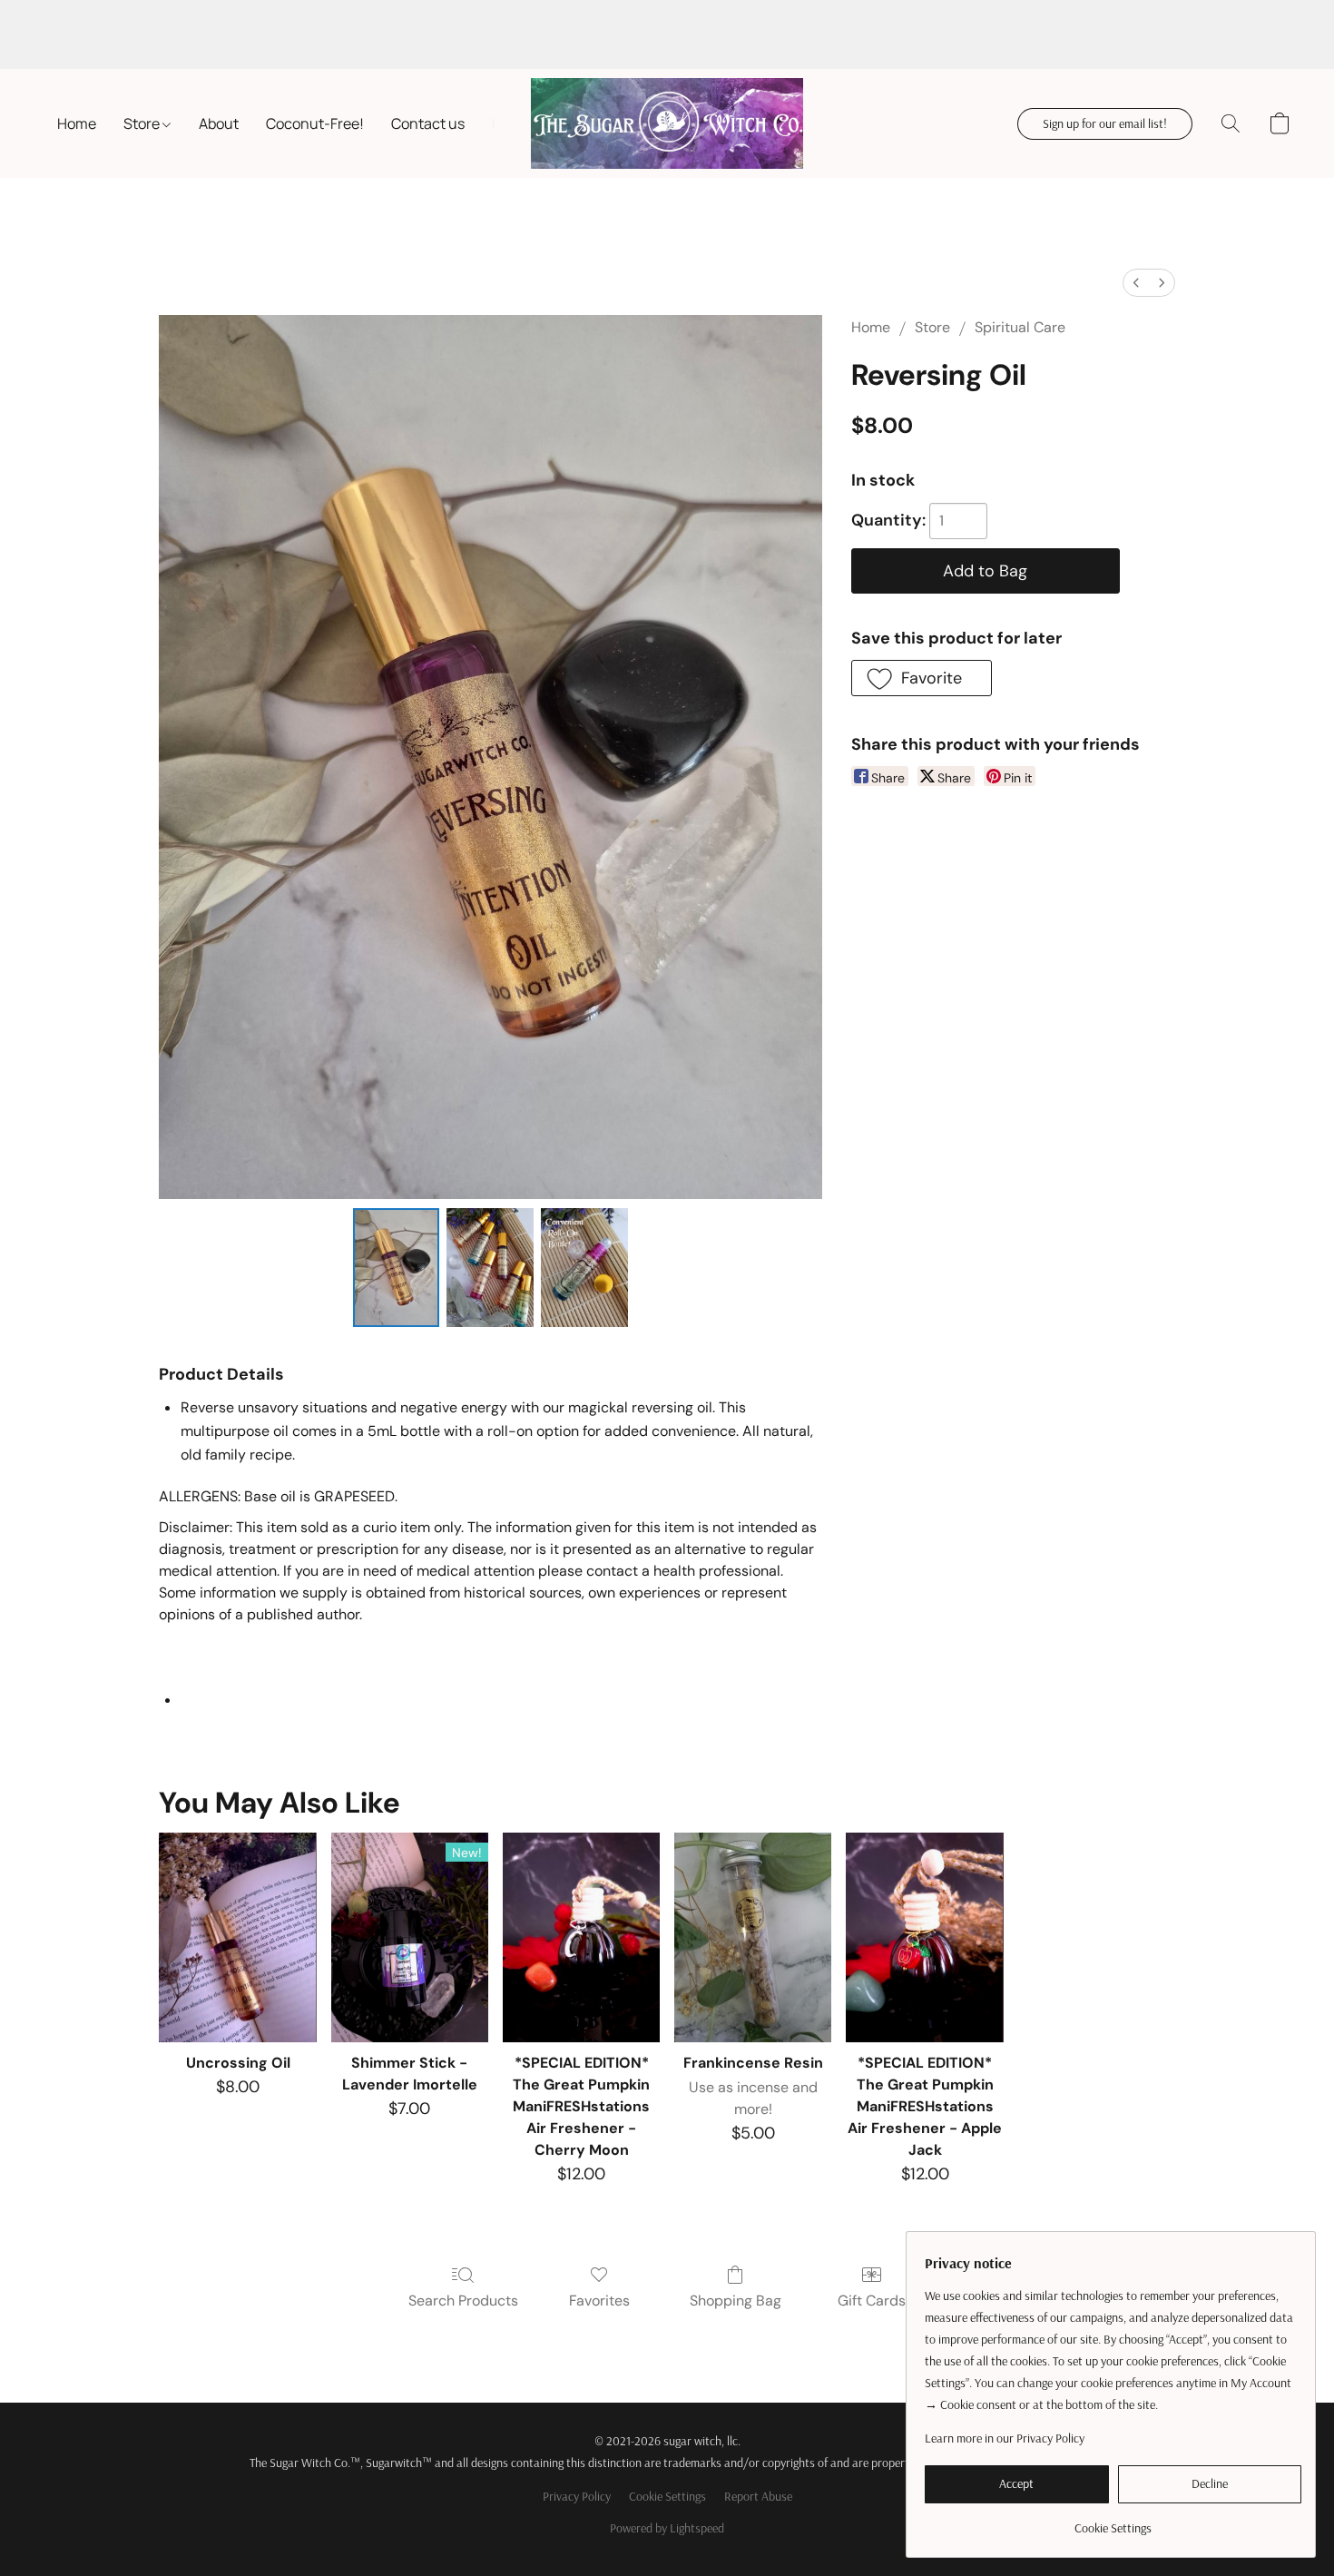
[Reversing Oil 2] (584, 1267)
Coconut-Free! (315, 123)
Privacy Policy (577, 2496)
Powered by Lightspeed (667, 2528)
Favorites (599, 2301)
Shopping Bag (736, 2301)
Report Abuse (758, 2496)
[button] (667, 123)
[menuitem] (1136, 283)
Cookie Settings (667, 2496)
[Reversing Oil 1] (490, 1267)
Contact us (428, 123)
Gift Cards (872, 2301)
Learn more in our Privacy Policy (1005, 2438)
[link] (1113, 2521)
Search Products (463, 2301)
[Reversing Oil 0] (397, 1267)
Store (143, 123)
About (219, 123)
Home (77, 123)
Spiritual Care (1020, 327)
